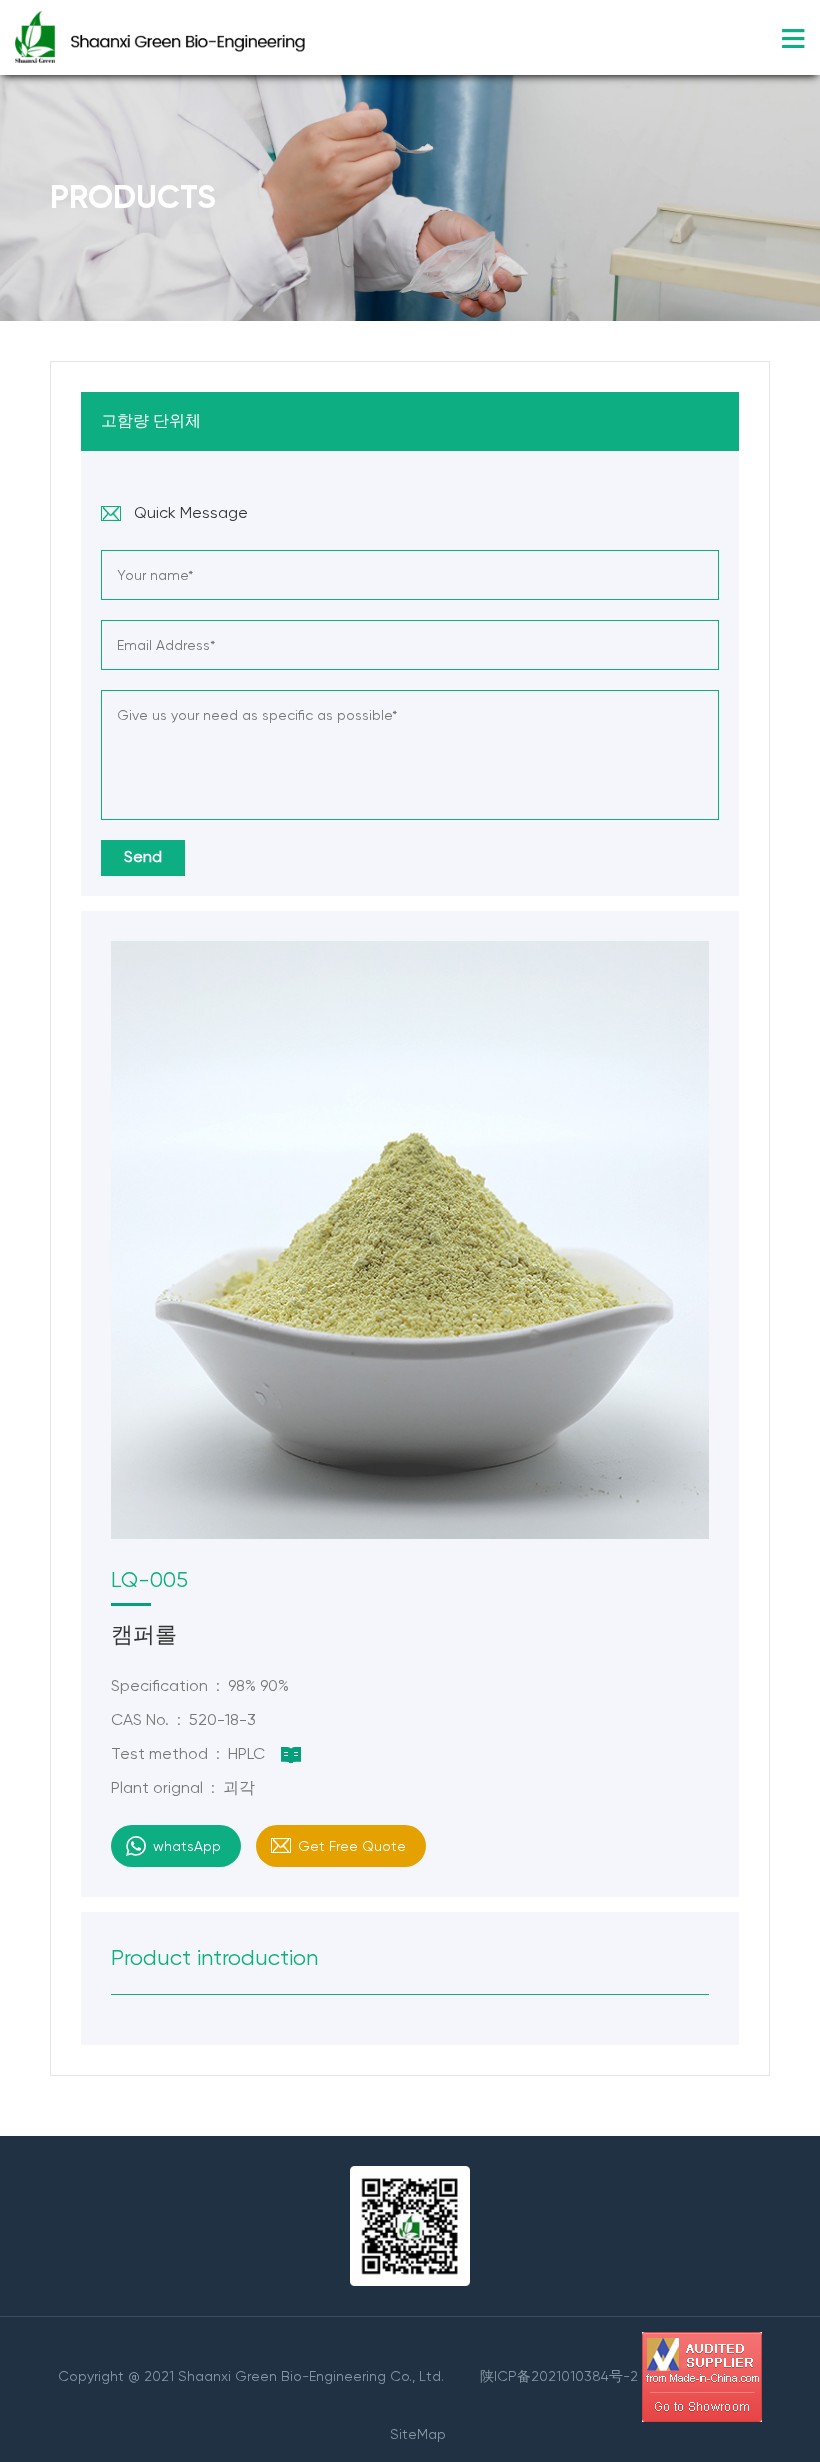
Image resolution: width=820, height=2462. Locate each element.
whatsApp (187, 1846)
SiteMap (418, 2434)
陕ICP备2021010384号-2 (559, 2375)
